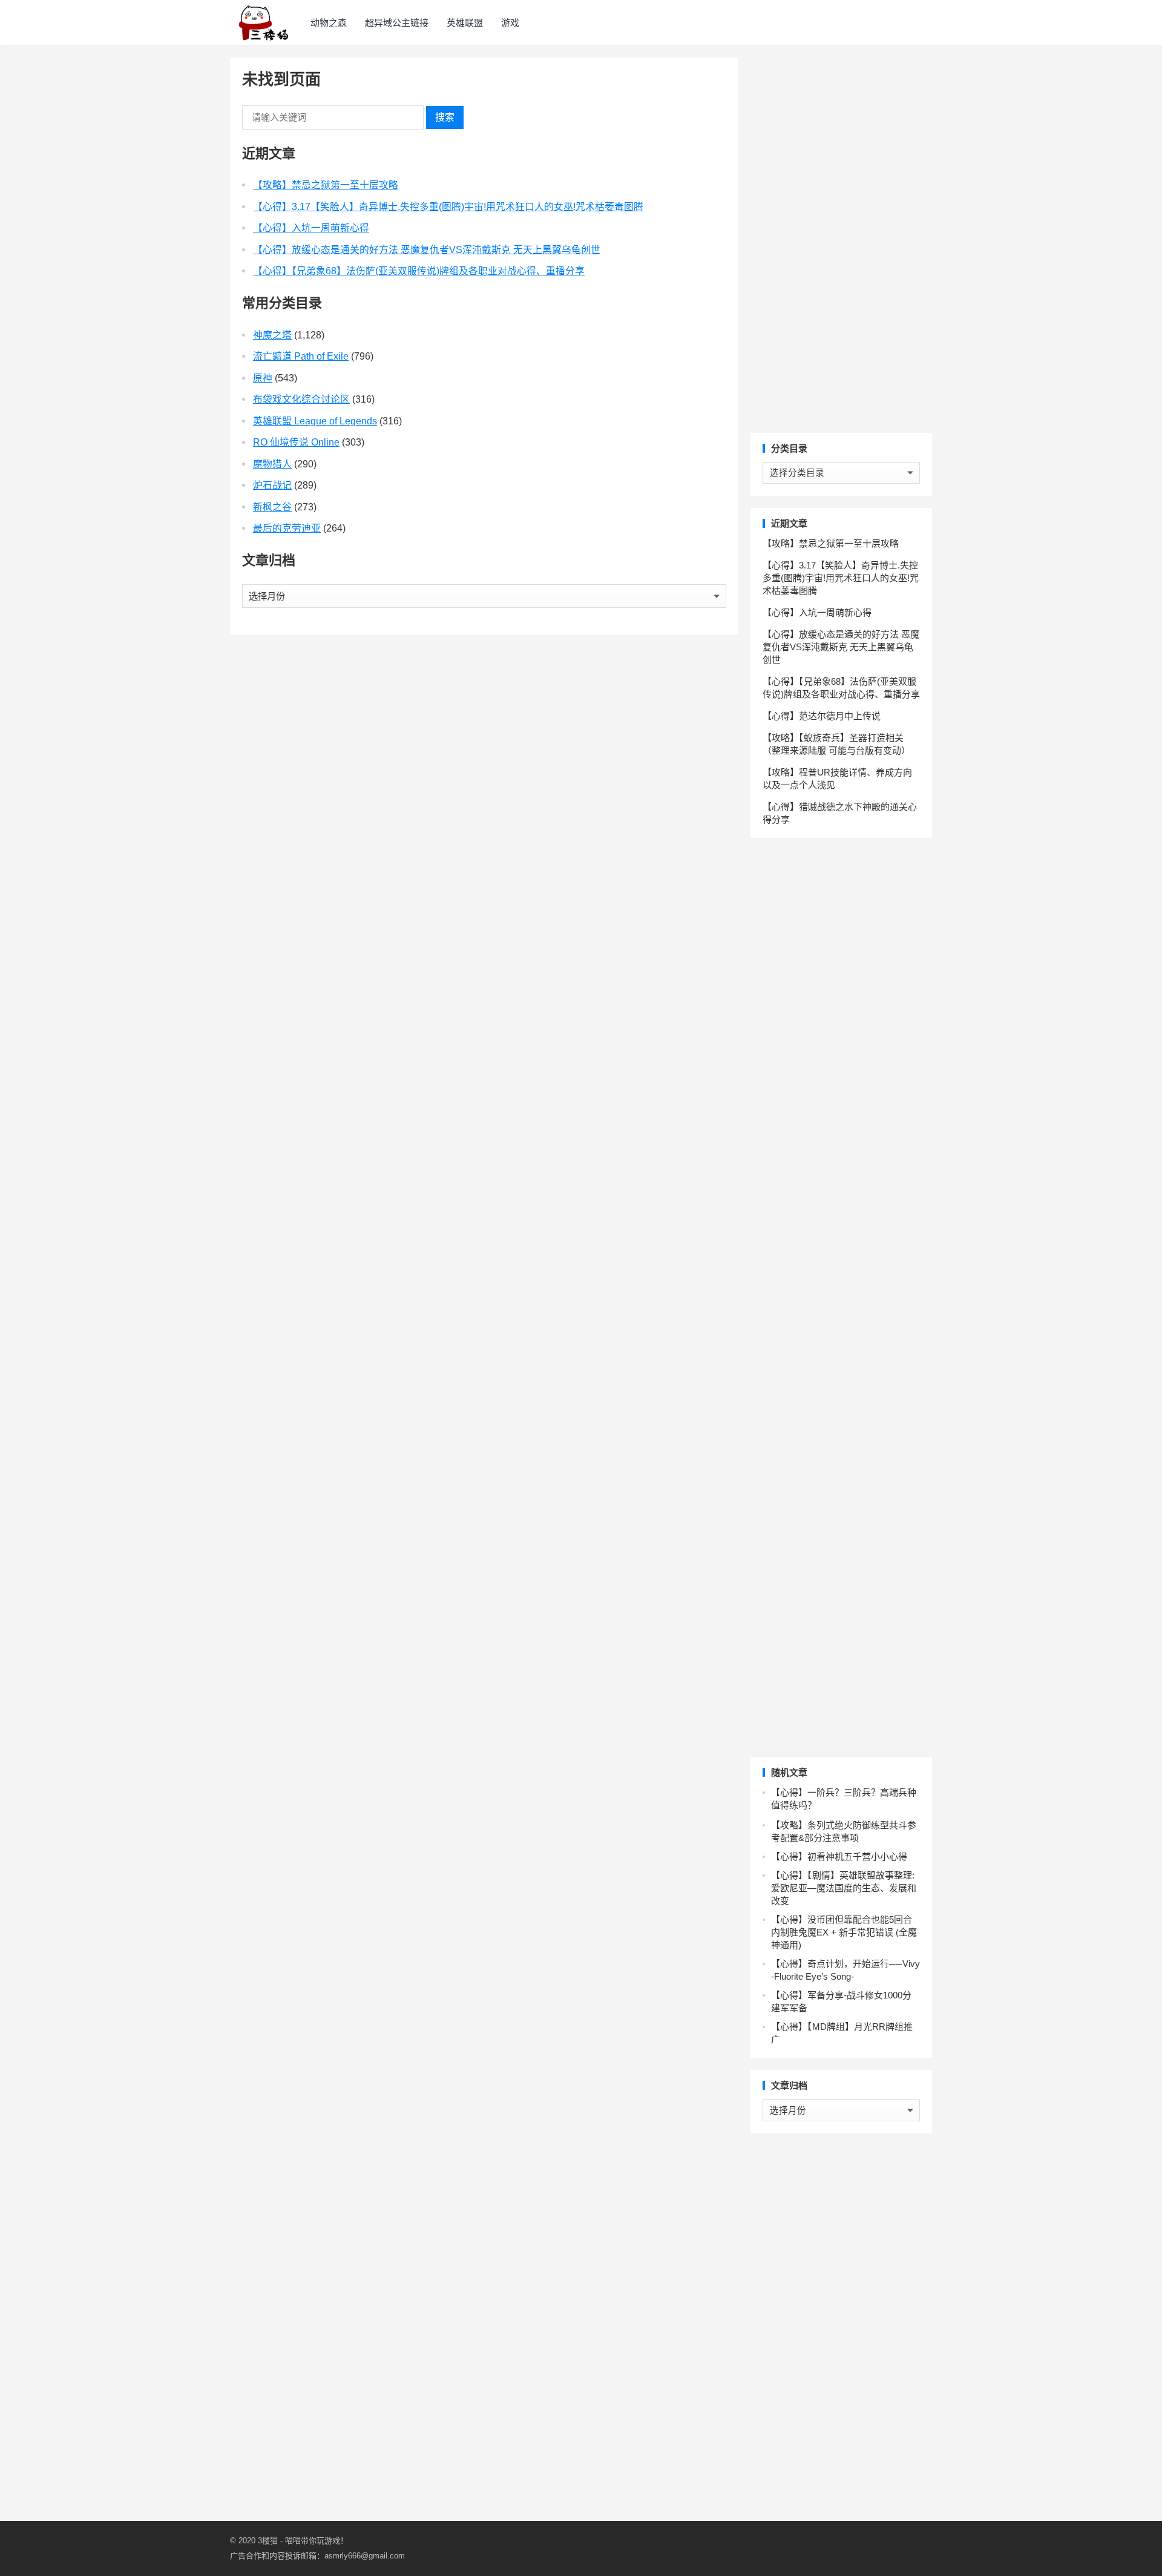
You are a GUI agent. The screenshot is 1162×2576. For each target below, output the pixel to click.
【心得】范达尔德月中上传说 (822, 716)
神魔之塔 (272, 335)
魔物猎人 (272, 464)
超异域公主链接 (397, 23)
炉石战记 (272, 485)
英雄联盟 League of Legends (315, 421)
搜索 (445, 117)
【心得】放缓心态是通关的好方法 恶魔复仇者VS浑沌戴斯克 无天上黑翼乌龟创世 (427, 250)
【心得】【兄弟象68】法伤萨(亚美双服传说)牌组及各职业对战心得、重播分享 (419, 271)
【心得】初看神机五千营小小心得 (839, 1856)
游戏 (510, 23)
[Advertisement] (841, 239)
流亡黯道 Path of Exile (301, 356)
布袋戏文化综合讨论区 (301, 399)
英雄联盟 (465, 23)
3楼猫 (268, 2541)
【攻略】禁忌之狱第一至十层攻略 (326, 185)
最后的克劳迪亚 (287, 528)
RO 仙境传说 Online (296, 442)
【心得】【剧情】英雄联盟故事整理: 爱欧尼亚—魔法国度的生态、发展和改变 (844, 1888)
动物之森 (329, 23)
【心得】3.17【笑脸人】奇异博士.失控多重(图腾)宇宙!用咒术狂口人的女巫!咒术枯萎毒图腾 (448, 207)
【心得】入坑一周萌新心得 (311, 228)
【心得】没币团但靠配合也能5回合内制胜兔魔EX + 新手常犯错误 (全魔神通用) (844, 1932)
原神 (263, 378)
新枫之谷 (272, 507)
